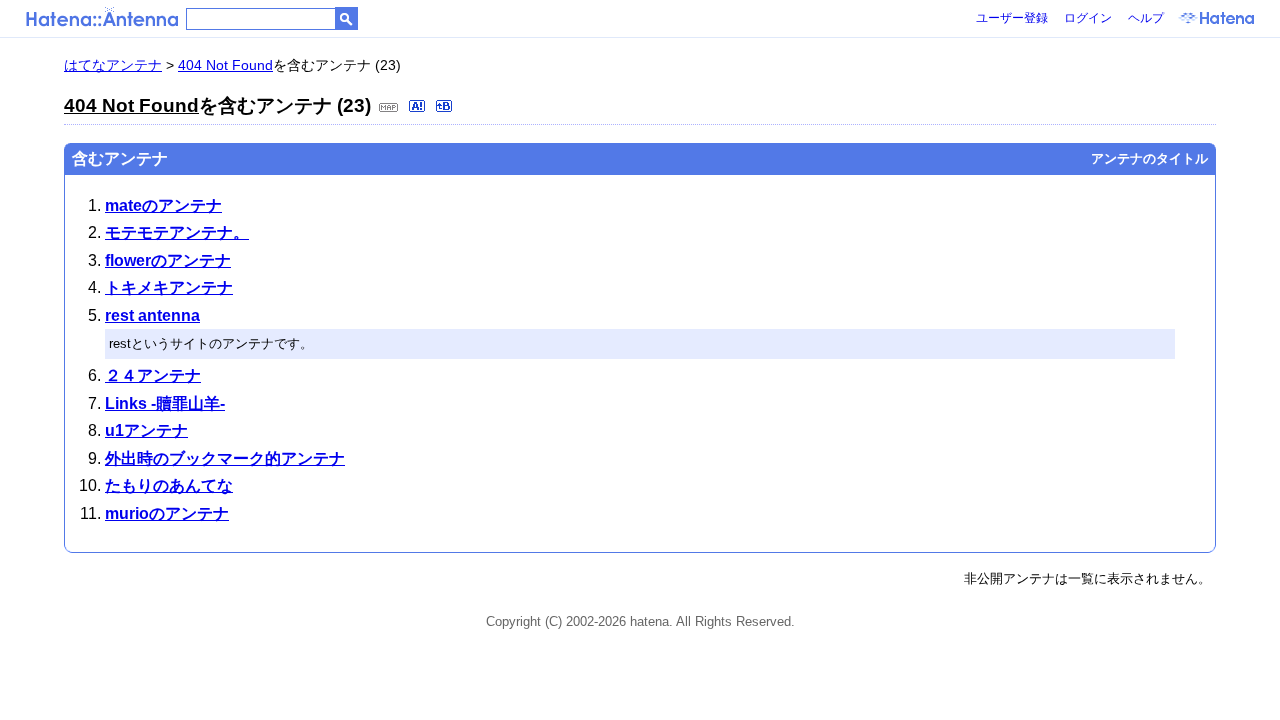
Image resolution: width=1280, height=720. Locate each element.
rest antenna (152, 315)
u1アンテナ (146, 430)
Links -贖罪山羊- (165, 403)
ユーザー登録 (1012, 18)
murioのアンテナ (167, 513)
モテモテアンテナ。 (177, 232)
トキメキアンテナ (169, 287)
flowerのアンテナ (168, 260)
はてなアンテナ (113, 65)
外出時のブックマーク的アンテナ (225, 458)
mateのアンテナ (163, 205)
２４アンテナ (153, 375)
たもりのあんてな (169, 485)
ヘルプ (1146, 18)
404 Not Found (225, 65)
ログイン (1088, 18)
